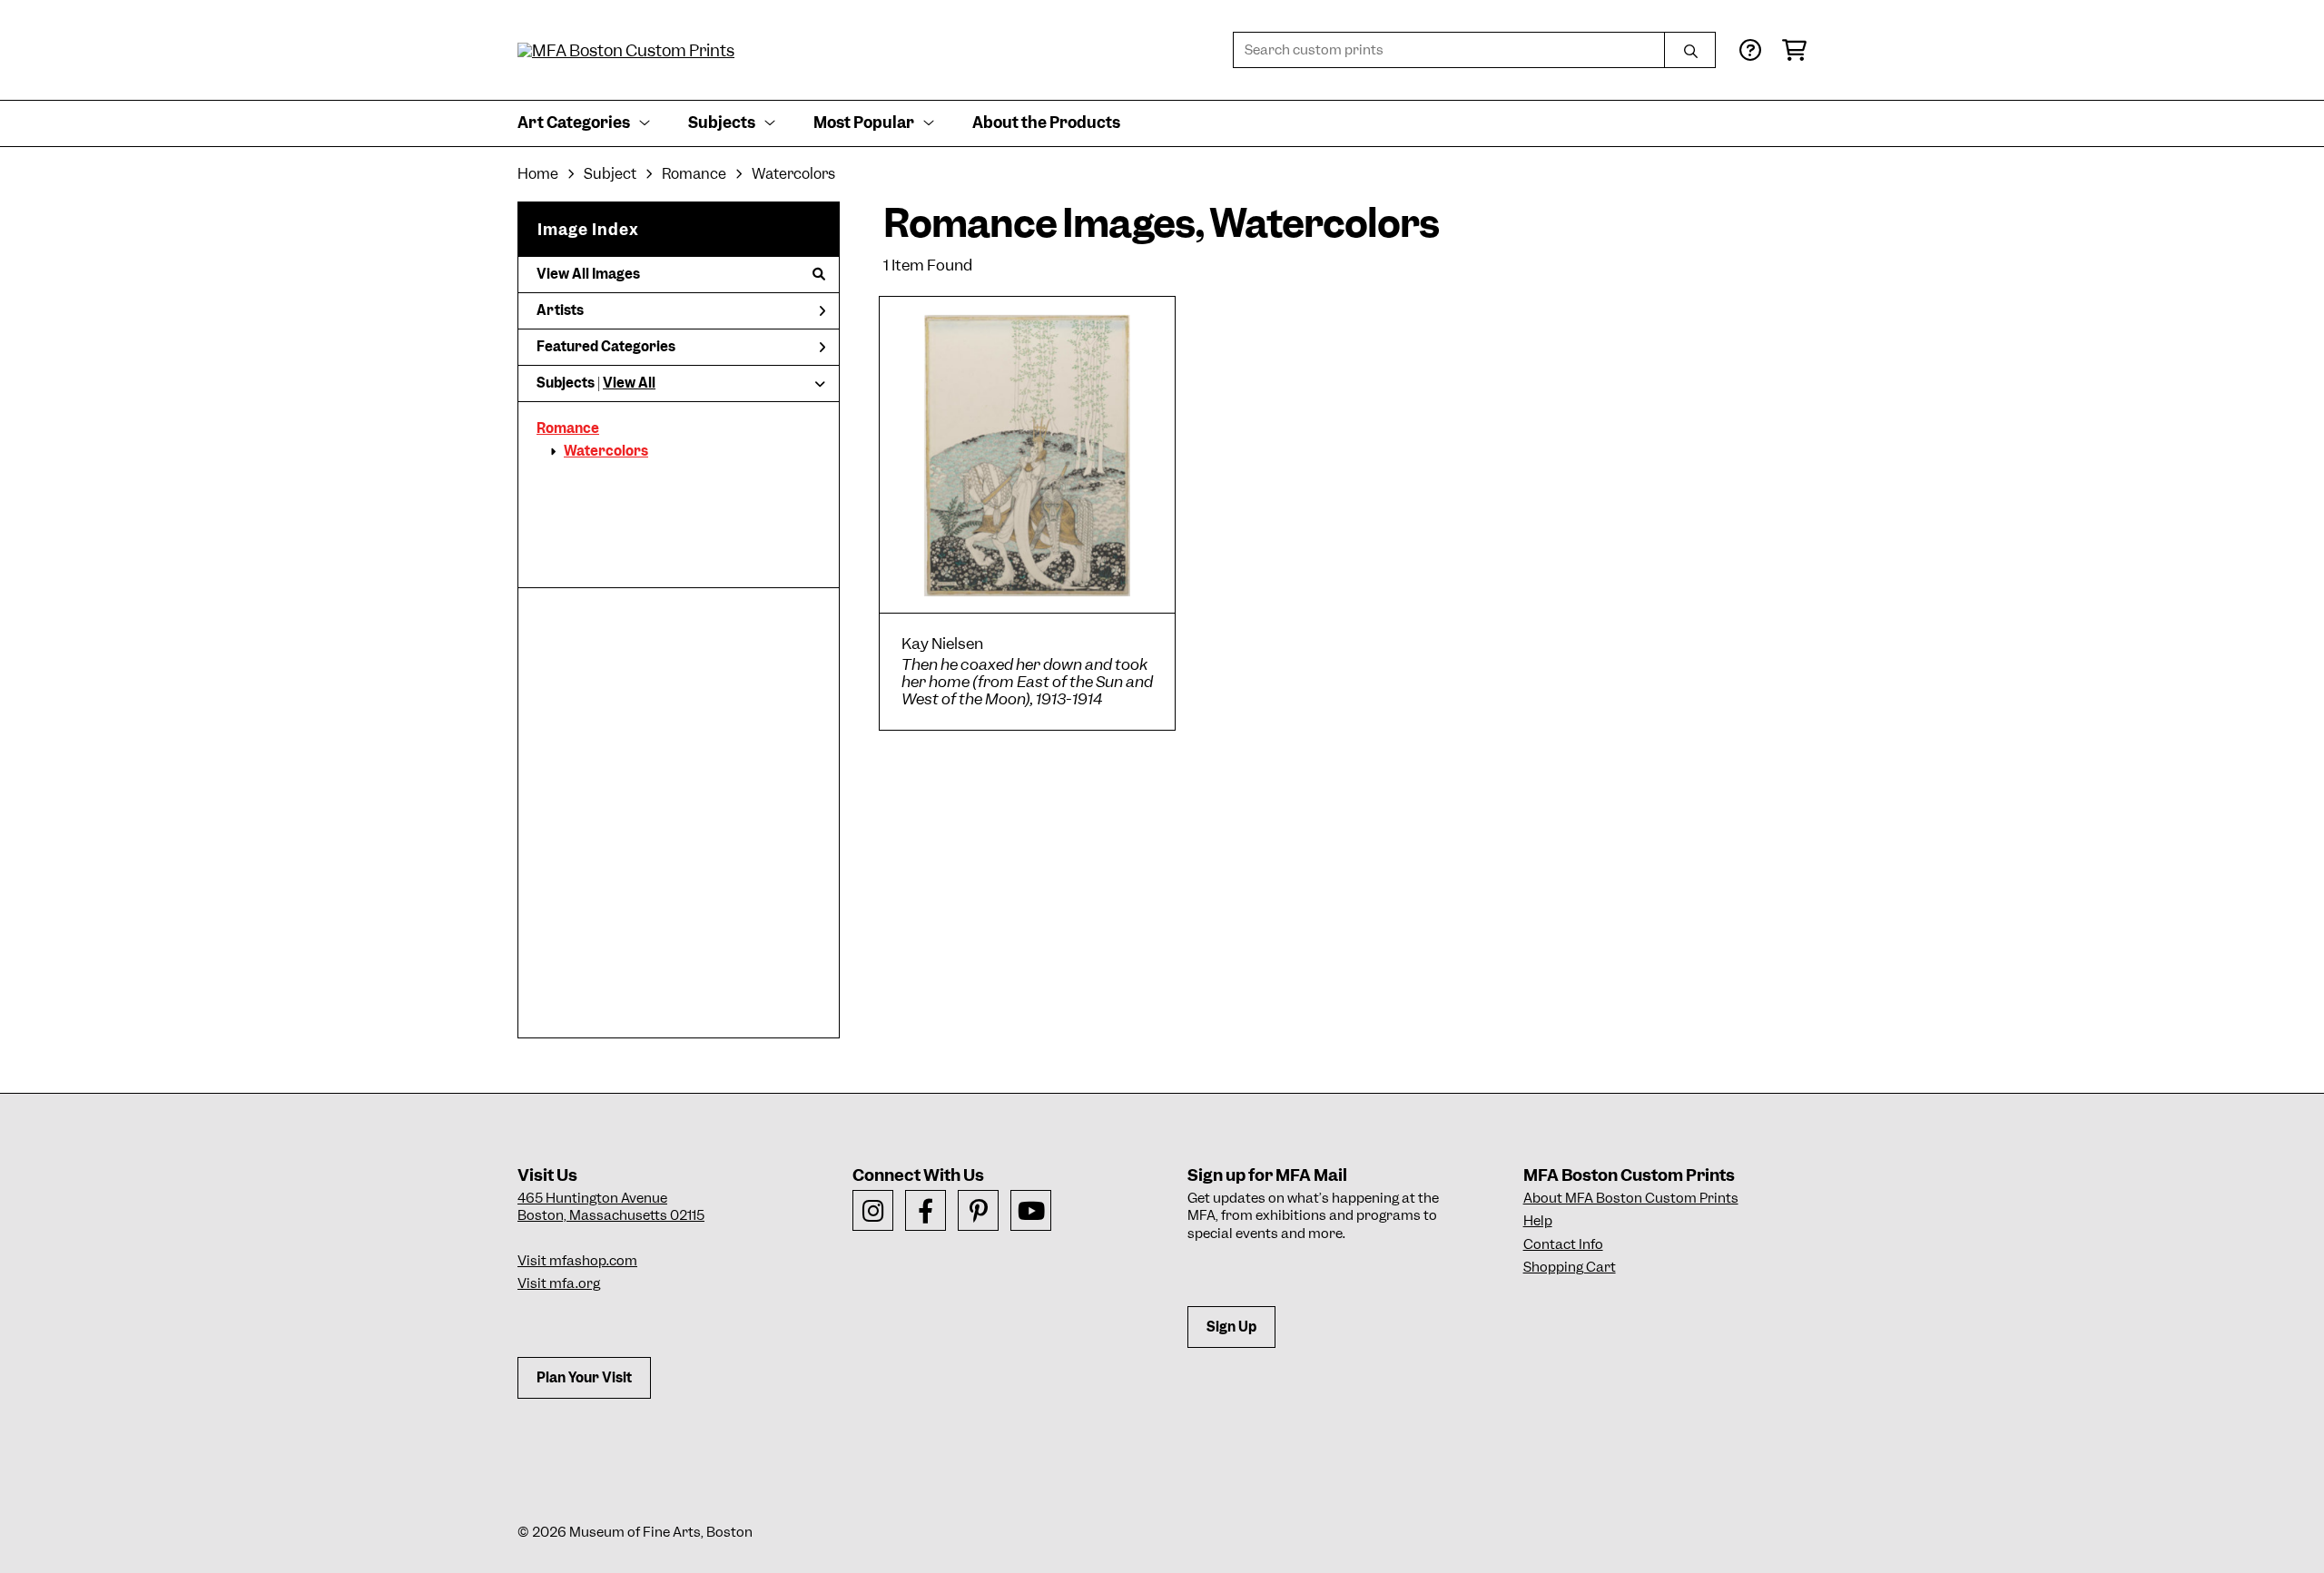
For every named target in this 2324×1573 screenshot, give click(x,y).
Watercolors (606, 451)
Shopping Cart (1570, 1267)
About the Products (1046, 123)
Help (1538, 1221)
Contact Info (1563, 1244)
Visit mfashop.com (577, 1261)
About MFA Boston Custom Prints (1631, 1198)
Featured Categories (606, 347)
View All (629, 383)
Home (538, 174)
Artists (560, 310)
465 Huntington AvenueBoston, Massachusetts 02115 (611, 1207)
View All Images (588, 274)
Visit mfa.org (559, 1283)
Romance (568, 428)
